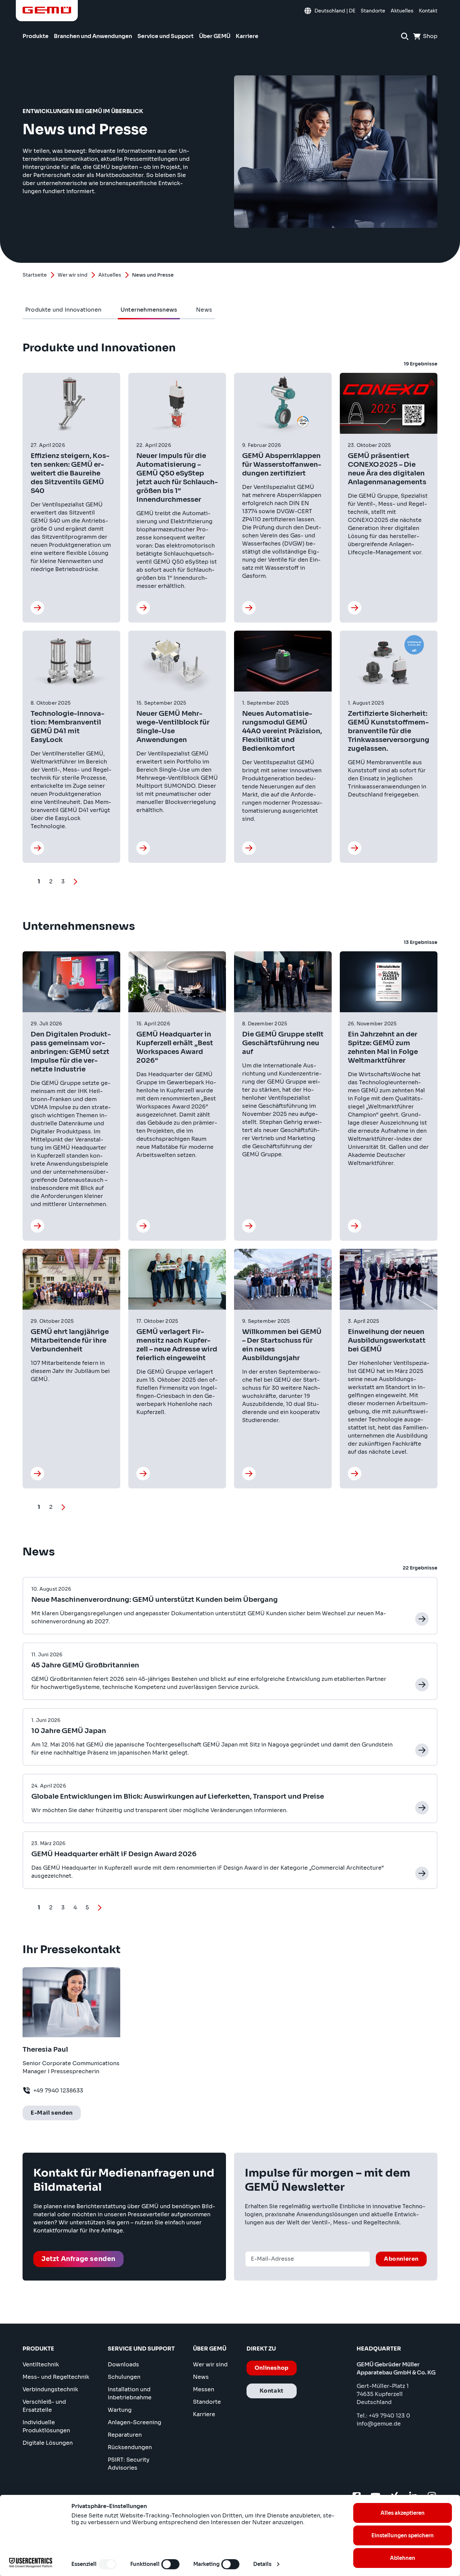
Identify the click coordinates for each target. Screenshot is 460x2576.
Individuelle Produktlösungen (46, 2426)
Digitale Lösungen (48, 2443)
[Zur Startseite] (47, 10)
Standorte (207, 2402)
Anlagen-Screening (135, 2422)
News (201, 2377)
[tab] (63, 310)
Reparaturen (125, 2435)
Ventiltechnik (41, 2365)
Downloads (123, 2365)
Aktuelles (110, 275)
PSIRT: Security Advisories (129, 2464)
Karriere (204, 2414)
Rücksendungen (130, 2447)
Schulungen (124, 2377)
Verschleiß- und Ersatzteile (44, 2406)
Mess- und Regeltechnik (56, 2377)
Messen (204, 2389)
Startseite (35, 275)
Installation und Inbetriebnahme (130, 2393)
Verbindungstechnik (50, 2389)
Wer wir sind (73, 275)
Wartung (120, 2410)
